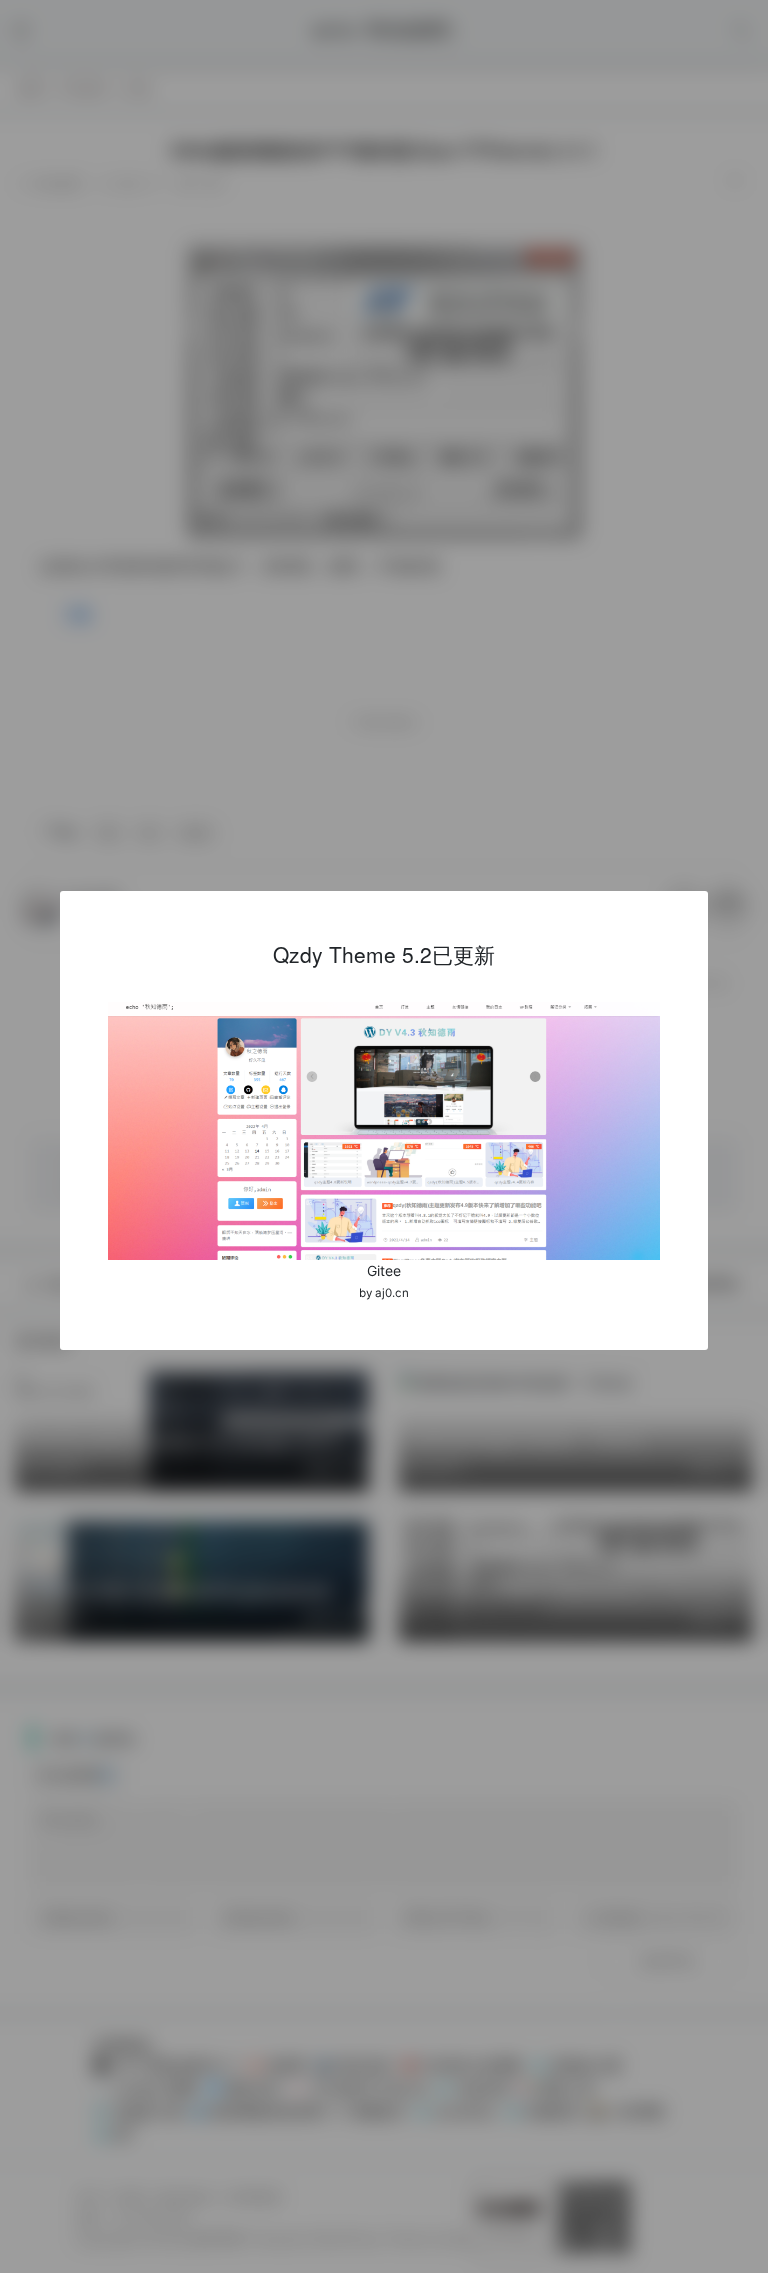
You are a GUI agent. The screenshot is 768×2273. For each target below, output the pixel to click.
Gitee (384, 1270)
